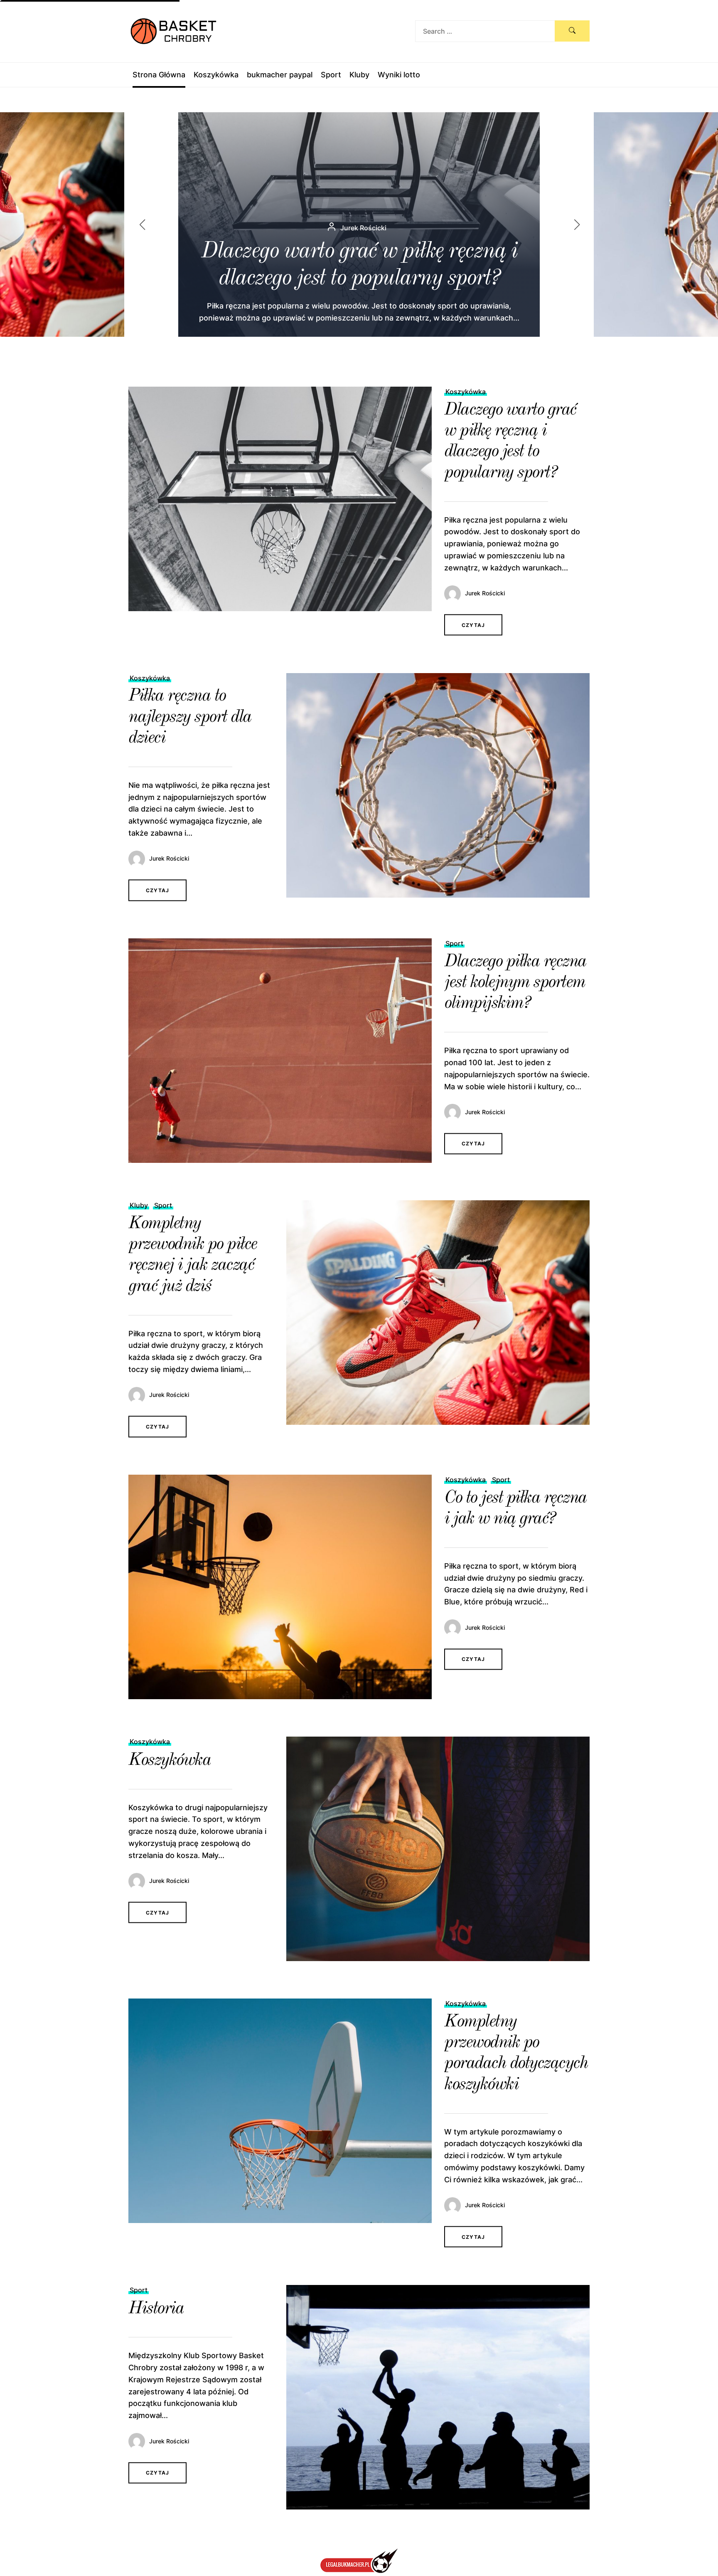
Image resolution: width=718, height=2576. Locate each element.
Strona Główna (159, 75)
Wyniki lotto (399, 75)
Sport (331, 75)
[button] (584, 225)
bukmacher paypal (280, 75)
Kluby (359, 75)
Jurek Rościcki (485, 593)
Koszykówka (216, 75)
